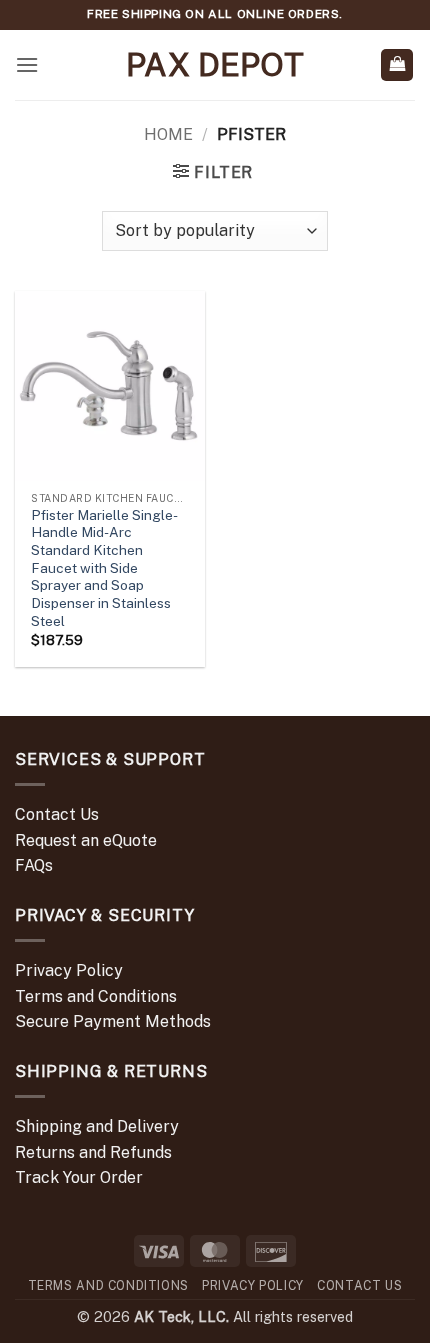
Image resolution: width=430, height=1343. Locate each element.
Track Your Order (79, 1177)
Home (168, 134)
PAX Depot (215, 65)
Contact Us (57, 814)
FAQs (34, 865)
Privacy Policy (69, 970)
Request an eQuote (86, 840)
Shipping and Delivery (97, 1126)
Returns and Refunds (93, 1152)
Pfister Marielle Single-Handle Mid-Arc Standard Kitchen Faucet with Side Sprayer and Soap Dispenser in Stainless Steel (104, 568)
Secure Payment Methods (113, 1021)
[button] (27, 64)
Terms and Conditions (96, 996)
